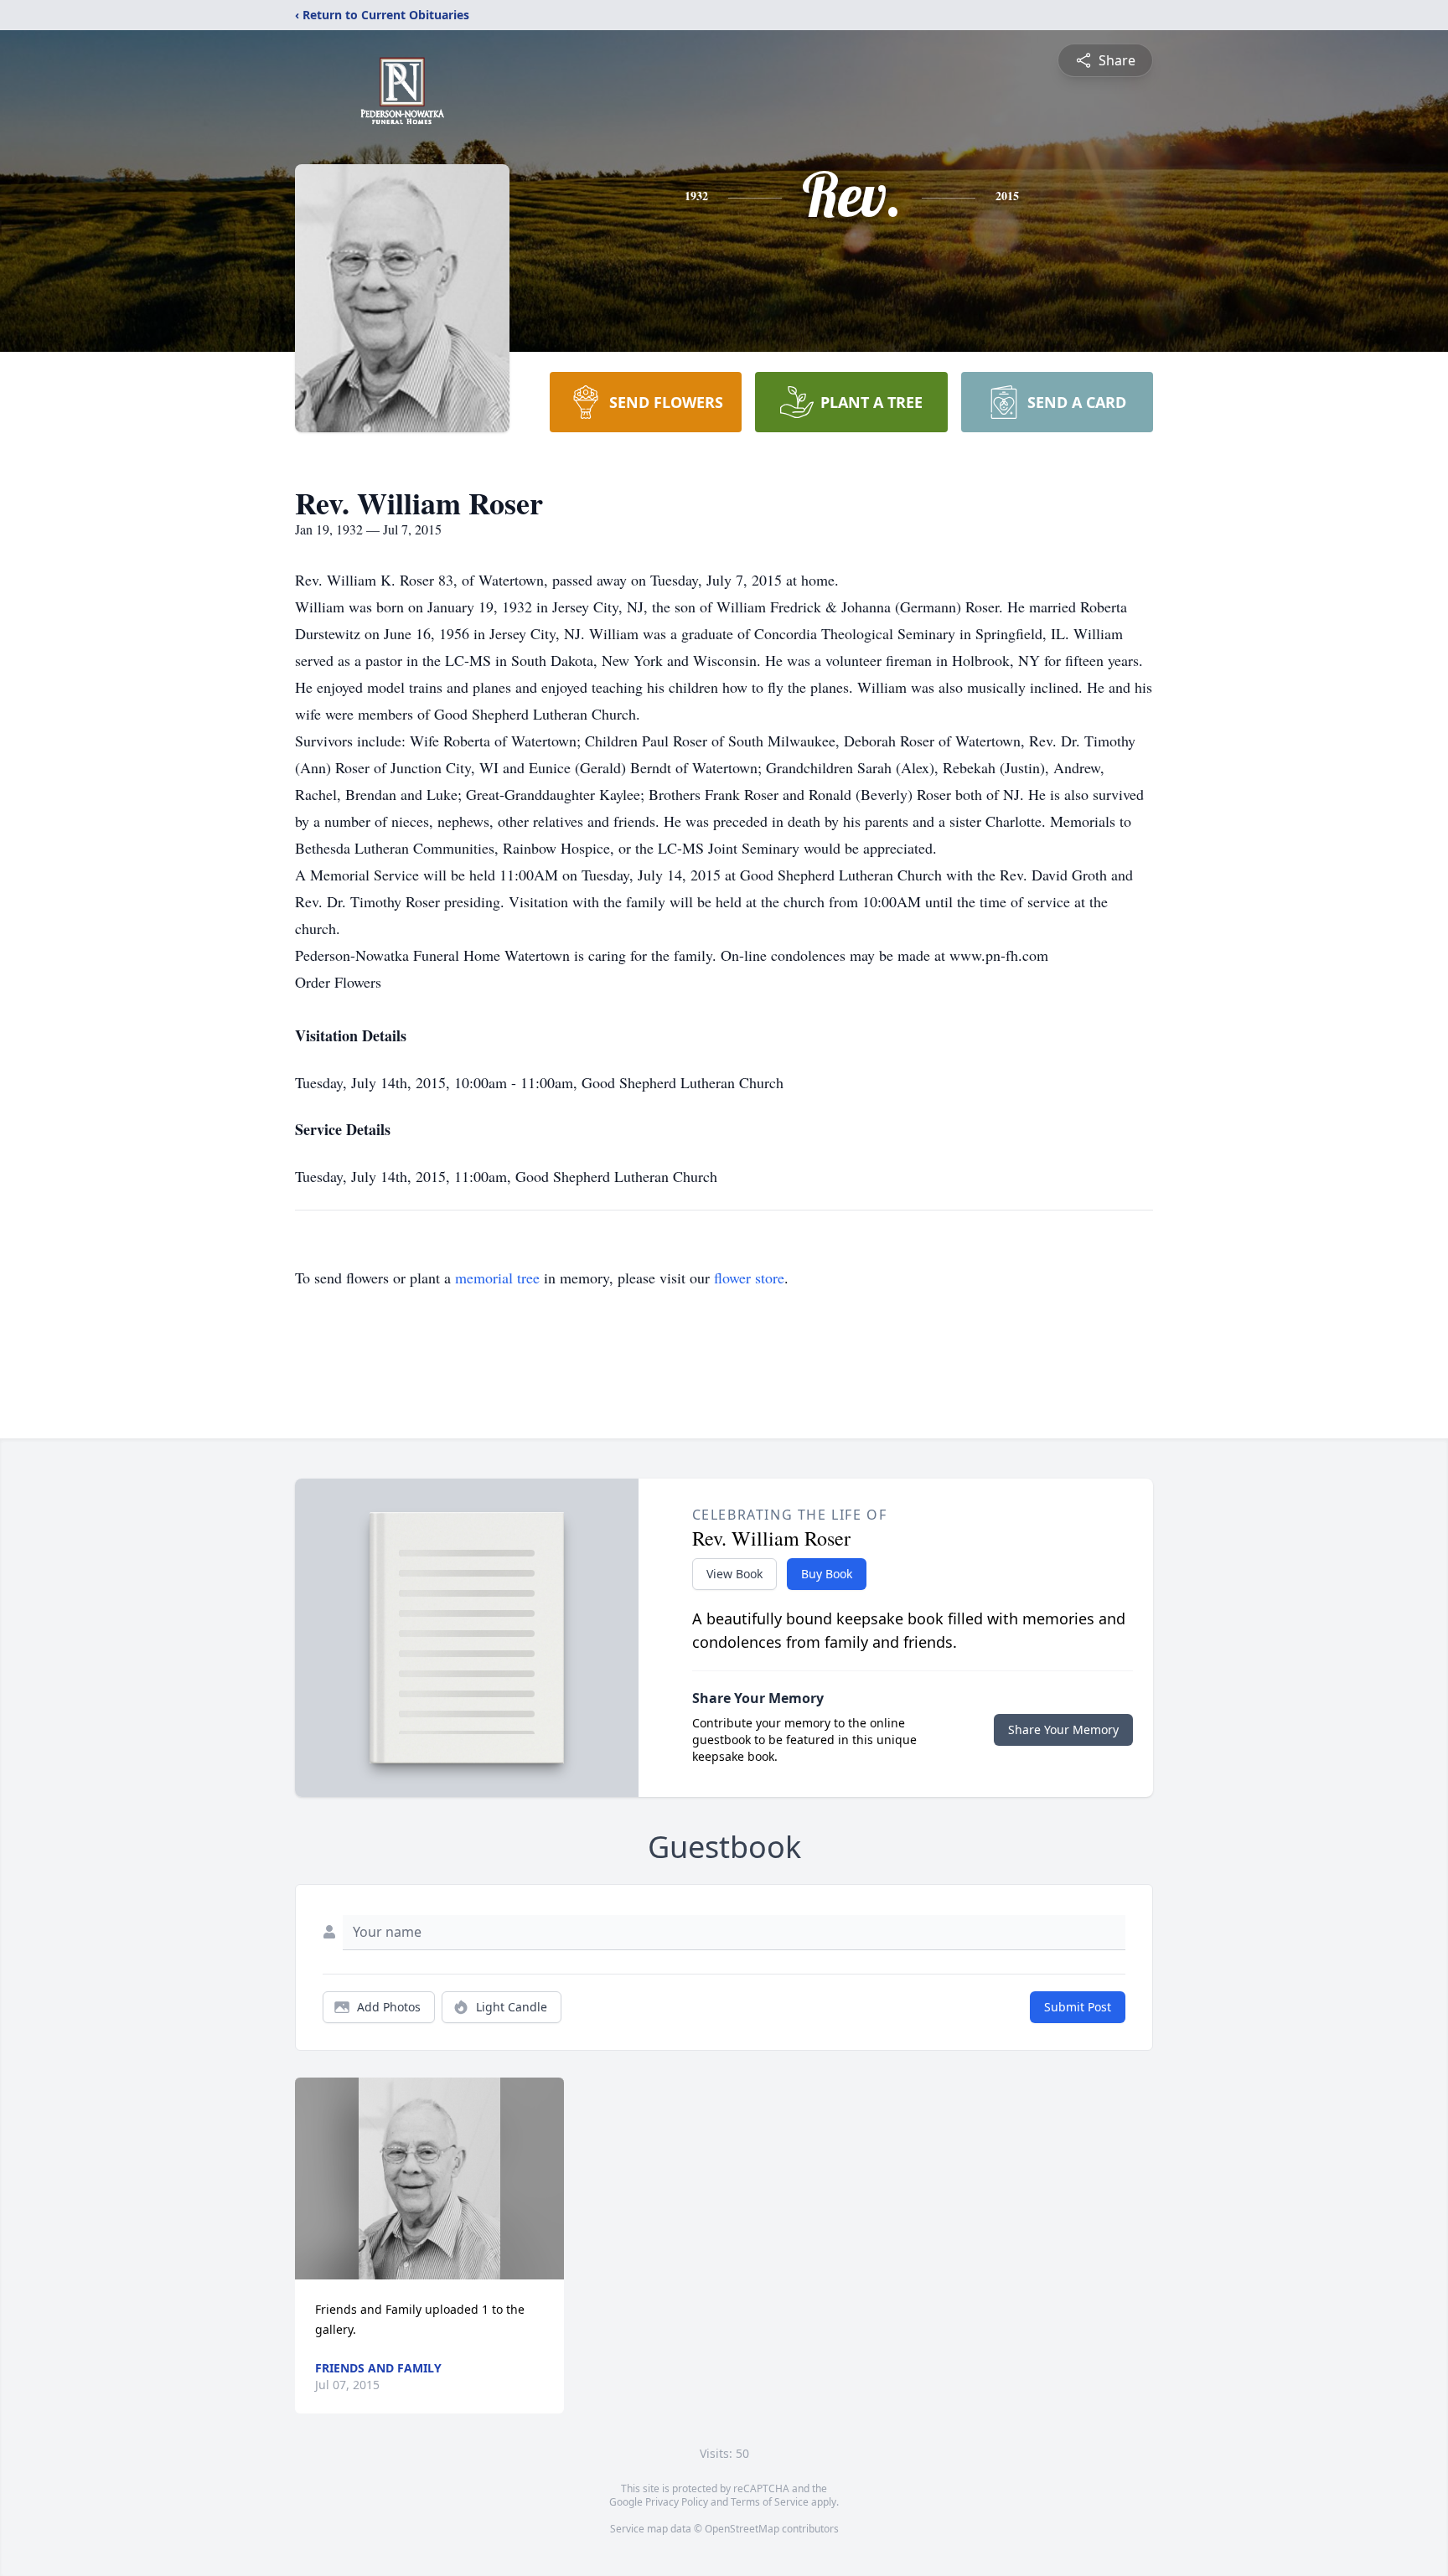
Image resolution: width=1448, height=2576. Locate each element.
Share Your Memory (1063, 1729)
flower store (749, 1278)
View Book (734, 1574)
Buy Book (827, 1574)
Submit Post (1078, 2007)
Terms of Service (770, 2502)
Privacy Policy (677, 2502)
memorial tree (497, 1278)
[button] (429, 2179)
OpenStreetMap (742, 2529)
